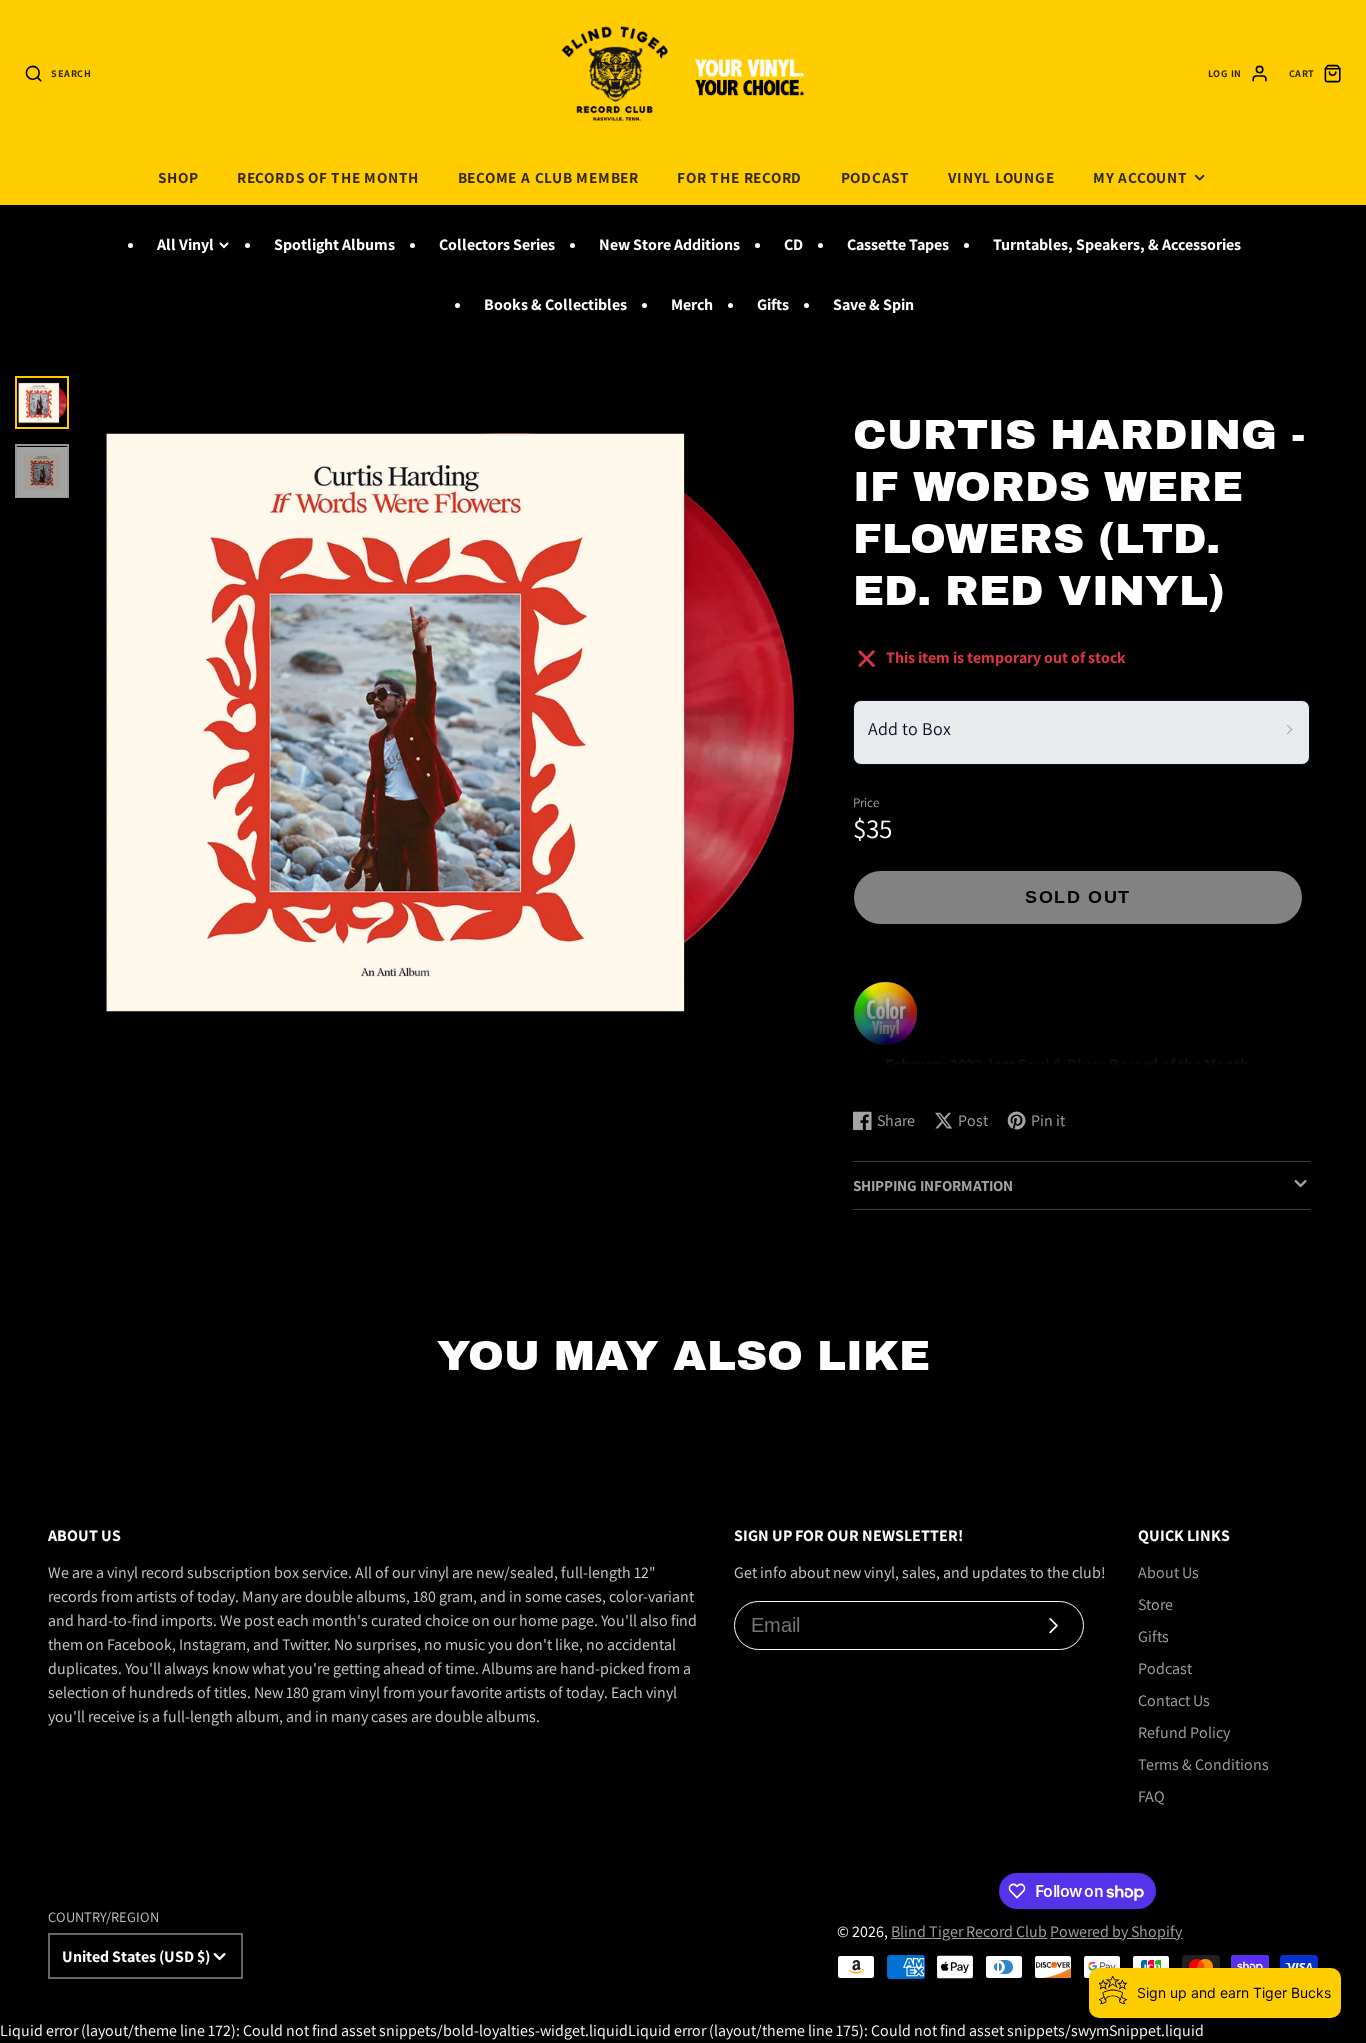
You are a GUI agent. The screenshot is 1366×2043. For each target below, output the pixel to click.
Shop (178, 177)
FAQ (1151, 1796)
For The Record (739, 177)
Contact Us (1174, 1700)
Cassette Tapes (898, 244)
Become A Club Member (548, 177)
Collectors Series (497, 244)
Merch (692, 304)
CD (793, 244)
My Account (1140, 177)
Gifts (773, 304)
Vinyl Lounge (1001, 177)
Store (1155, 1604)
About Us (1168, 1572)
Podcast (875, 177)
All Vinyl (185, 244)
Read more (892, 1073)
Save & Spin (873, 304)
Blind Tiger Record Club (969, 1931)
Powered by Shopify (1116, 1931)
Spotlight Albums (334, 244)
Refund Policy (1184, 1732)
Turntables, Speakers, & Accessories (1117, 244)
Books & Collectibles (555, 304)
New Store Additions (669, 244)
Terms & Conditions (1203, 1764)
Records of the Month (328, 177)
